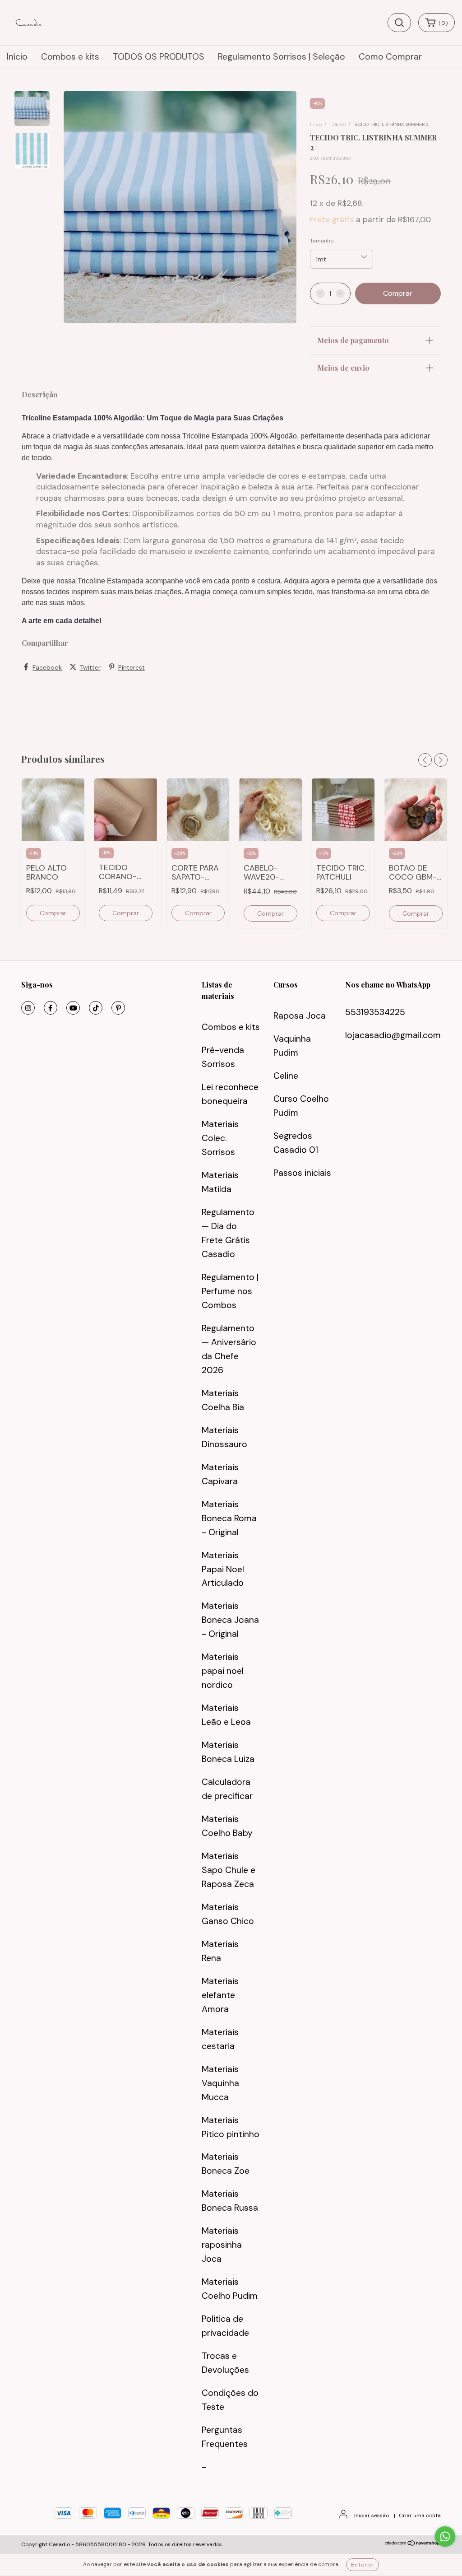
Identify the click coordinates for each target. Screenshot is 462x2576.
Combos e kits (70, 57)
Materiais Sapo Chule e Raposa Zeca (229, 1870)
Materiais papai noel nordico (223, 1671)
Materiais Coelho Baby (227, 1826)
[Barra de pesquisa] (399, 23)
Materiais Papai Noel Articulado (223, 1569)
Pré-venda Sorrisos (223, 1057)
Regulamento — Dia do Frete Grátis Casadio (228, 1233)
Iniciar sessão (372, 2515)
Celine (286, 1076)
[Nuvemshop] (413, 2544)
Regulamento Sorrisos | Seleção (282, 57)
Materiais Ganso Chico (228, 1914)
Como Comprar (390, 57)
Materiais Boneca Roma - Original (229, 1518)
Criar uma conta (420, 2515)
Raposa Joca (300, 1016)
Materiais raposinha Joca (222, 2245)
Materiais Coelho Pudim (230, 2289)
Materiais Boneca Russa (230, 2201)
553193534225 (375, 1012)
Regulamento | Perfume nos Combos (230, 1291)
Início (17, 57)
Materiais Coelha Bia (223, 1400)
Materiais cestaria (220, 2039)
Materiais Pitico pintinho (231, 2127)
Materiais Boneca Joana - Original (230, 1620)
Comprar (53, 913)
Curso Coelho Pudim (301, 1106)
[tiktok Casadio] (96, 1008)
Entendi (363, 2565)
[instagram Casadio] (28, 1008)
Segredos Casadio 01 (296, 1143)
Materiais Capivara (220, 1474)
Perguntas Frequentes (225, 2437)
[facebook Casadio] (51, 1008)
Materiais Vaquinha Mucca (220, 2083)
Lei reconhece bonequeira (230, 1094)
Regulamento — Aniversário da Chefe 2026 (229, 1349)
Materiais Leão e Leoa (226, 1715)
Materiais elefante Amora (220, 1995)
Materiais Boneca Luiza (228, 1752)
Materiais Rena (220, 1951)
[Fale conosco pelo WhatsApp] (445, 2536)
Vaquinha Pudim (292, 1046)
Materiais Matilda (220, 1182)
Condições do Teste (230, 2400)
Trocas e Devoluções (225, 2363)
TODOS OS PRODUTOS (159, 57)
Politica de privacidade (225, 2326)
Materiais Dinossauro (224, 1437)
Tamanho (322, 241)
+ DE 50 (337, 124)
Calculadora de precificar (227, 1789)
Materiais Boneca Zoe (226, 2164)
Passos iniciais (302, 1173)
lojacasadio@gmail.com (393, 1035)
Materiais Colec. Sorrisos (220, 1138)
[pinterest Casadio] (118, 1008)
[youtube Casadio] (73, 1008)
